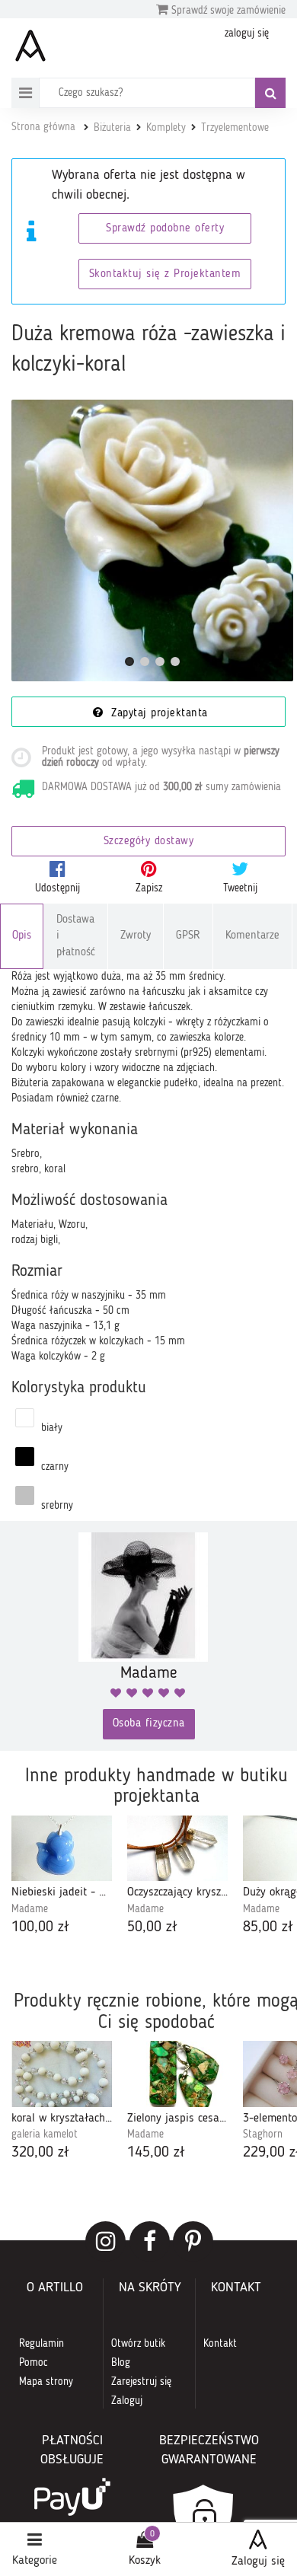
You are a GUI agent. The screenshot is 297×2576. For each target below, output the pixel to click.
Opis (22, 936)
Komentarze (252, 936)
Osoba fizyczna (149, 1724)
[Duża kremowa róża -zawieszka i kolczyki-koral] (152, 540)
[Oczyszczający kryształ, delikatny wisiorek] (177, 1848)
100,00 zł (40, 1927)
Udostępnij (57, 888)
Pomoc (34, 2363)
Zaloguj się (258, 2562)
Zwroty (136, 936)
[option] (62, 1877)
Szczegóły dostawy (149, 842)
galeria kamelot (45, 2134)
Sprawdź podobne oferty (165, 229)
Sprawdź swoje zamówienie (227, 11)
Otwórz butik (138, 2344)
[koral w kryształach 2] (62, 2074)
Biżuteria (112, 128)
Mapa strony (46, 2382)
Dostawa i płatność (76, 936)
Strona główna (43, 127)
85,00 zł (268, 1927)
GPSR (188, 936)
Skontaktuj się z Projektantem (165, 274)
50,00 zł (152, 1927)
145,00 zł (156, 2153)
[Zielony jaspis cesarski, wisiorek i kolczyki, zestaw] (177, 2074)
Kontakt (220, 2344)
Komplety (166, 128)
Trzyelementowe (235, 128)
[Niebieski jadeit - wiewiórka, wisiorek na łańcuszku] (62, 1848)
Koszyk (145, 2561)
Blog (121, 2363)
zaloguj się (247, 33)
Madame (30, 1909)
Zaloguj (127, 2401)
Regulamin (42, 2344)
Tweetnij (240, 888)
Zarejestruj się (141, 2382)
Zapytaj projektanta (158, 714)
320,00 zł (40, 2153)
